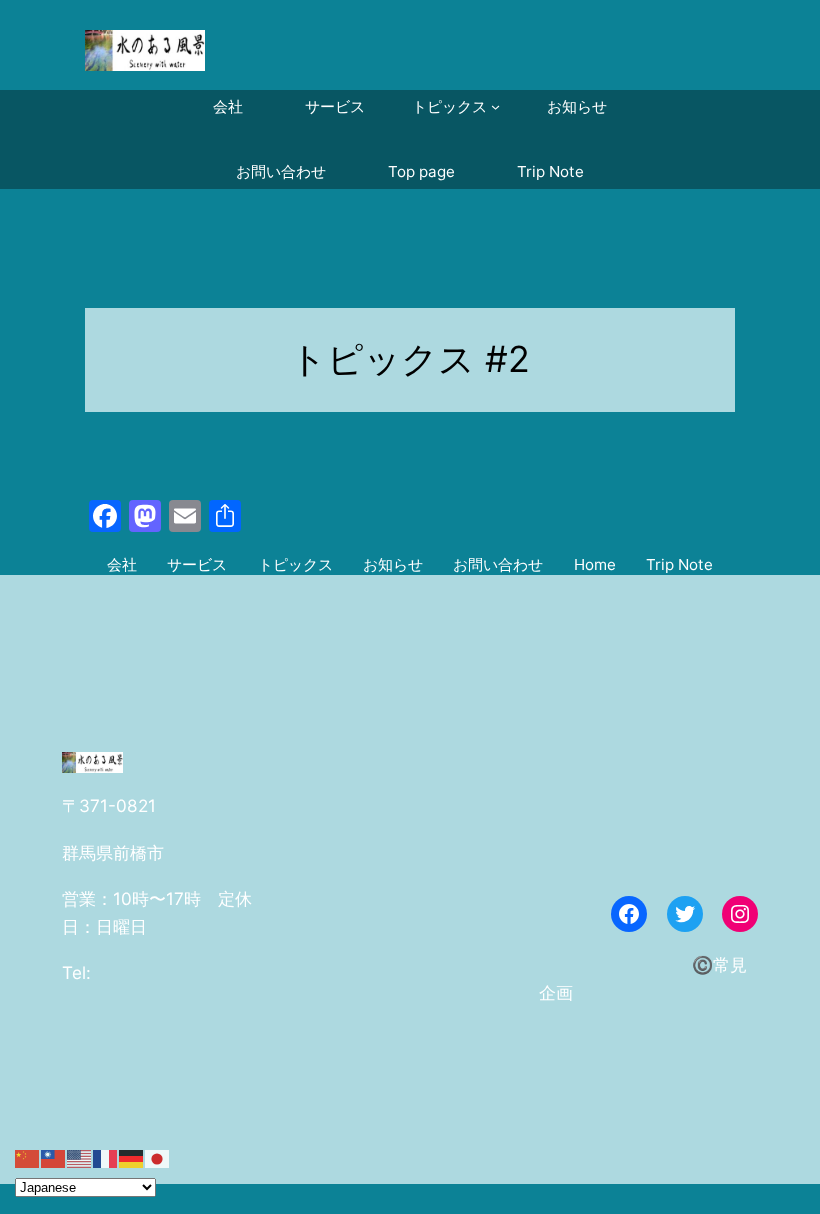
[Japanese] (158, 1157)
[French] (106, 1157)
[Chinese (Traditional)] (54, 1157)
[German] (132, 1157)
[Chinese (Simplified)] (28, 1157)
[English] (80, 1157)
